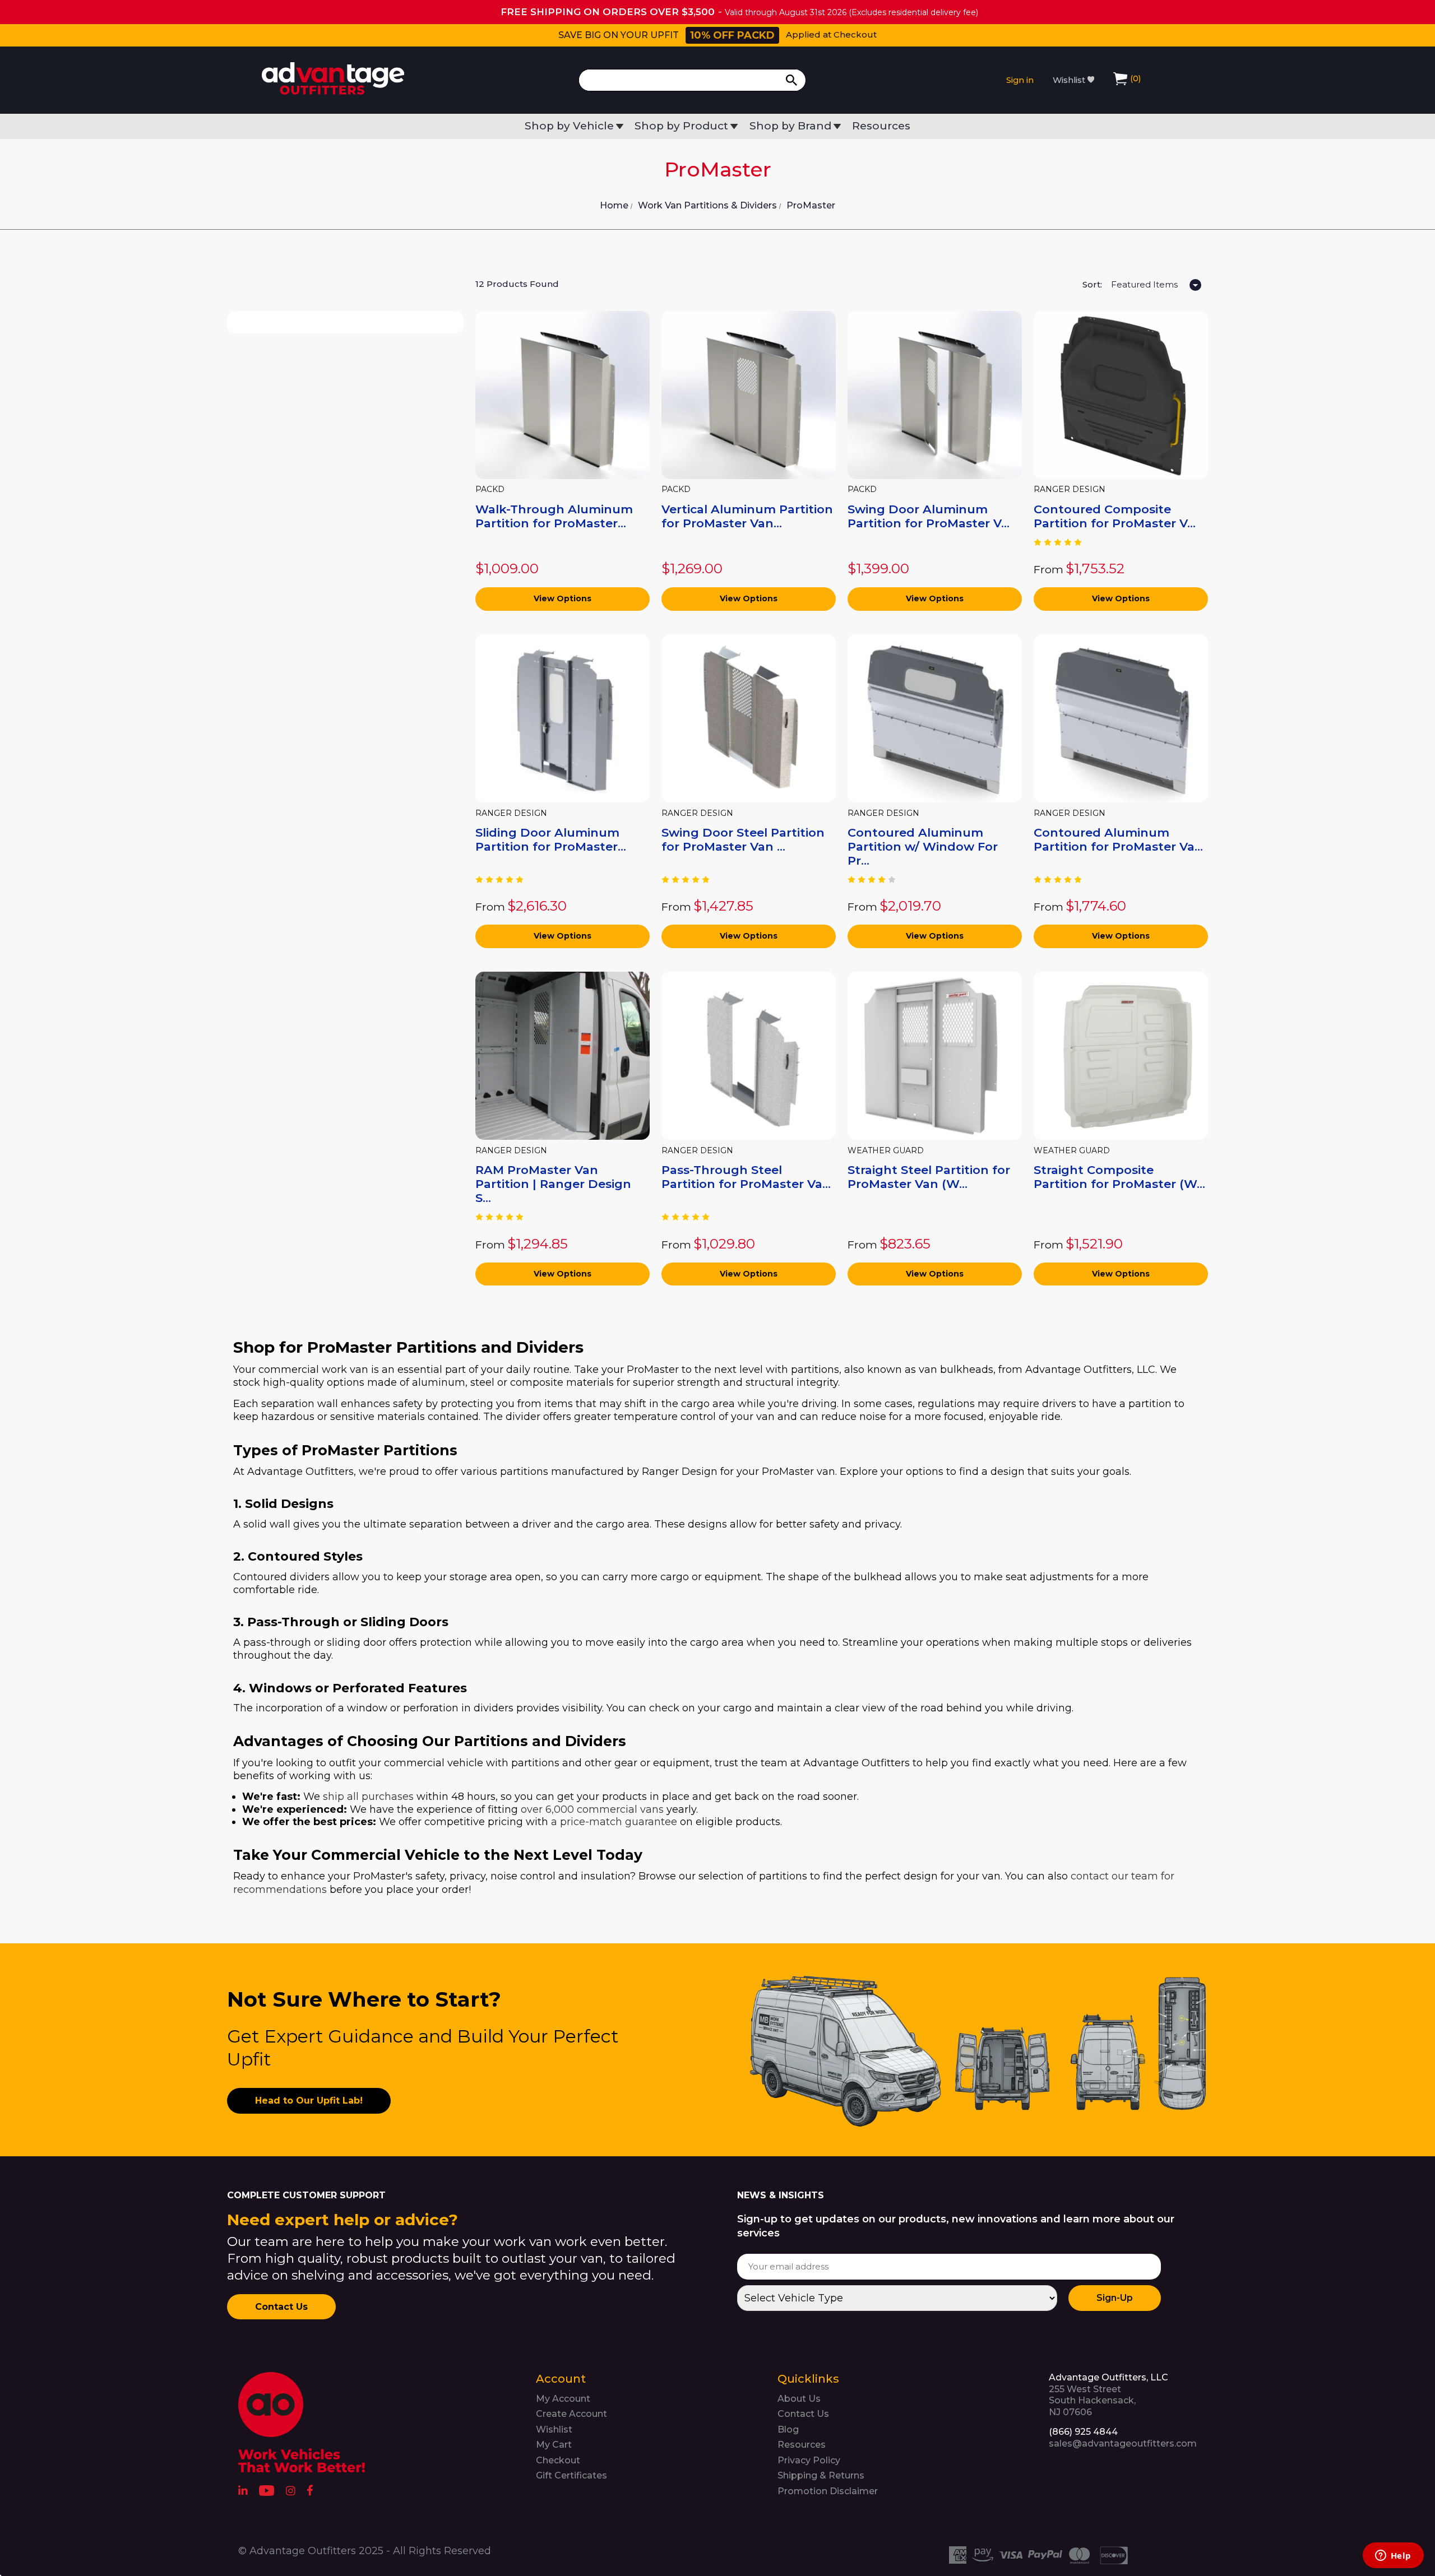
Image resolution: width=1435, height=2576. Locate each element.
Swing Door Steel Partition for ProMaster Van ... (743, 839)
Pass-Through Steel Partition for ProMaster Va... (746, 1177)
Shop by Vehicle (569, 126)
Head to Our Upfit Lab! (309, 2101)
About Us (799, 2399)
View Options (563, 598)
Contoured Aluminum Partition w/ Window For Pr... (923, 846)
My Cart (554, 2445)
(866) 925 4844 (1083, 2432)
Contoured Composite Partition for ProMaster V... (1115, 516)
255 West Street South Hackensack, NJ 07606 (1108, 2395)
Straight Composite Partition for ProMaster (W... (1119, 1177)
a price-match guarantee (614, 1822)
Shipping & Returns (821, 2475)
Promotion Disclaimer (828, 2491)
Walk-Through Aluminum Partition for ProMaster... (554, 516)
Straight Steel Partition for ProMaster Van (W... (929, 1177)
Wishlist (1070, 80)
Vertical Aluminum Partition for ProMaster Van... (747, 516)
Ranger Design (1070, 489)
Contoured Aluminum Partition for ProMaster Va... (1118, 839)
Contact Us (281, 2307)
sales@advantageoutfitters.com (1123, 2443)
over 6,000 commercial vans (592, 1809)
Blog (788, 2429)
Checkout (558, 2460)
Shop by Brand (790, 126)
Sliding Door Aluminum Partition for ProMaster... (551, 839)
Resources (881, 126)
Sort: (1092, 284)
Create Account (571, 2414)
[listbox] (1155, 286)
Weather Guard (886, 1151)
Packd (490, 489)
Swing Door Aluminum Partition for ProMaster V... (929, 516)
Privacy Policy (809, 2460)
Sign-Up (1115, 2298)
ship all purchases (368, 1797)
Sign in (1020, 80)
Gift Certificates (571, 2475)
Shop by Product (681, 126)
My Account (563, 2399)
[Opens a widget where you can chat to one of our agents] (1393, 2556)
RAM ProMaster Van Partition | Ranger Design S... (553, 1184)
